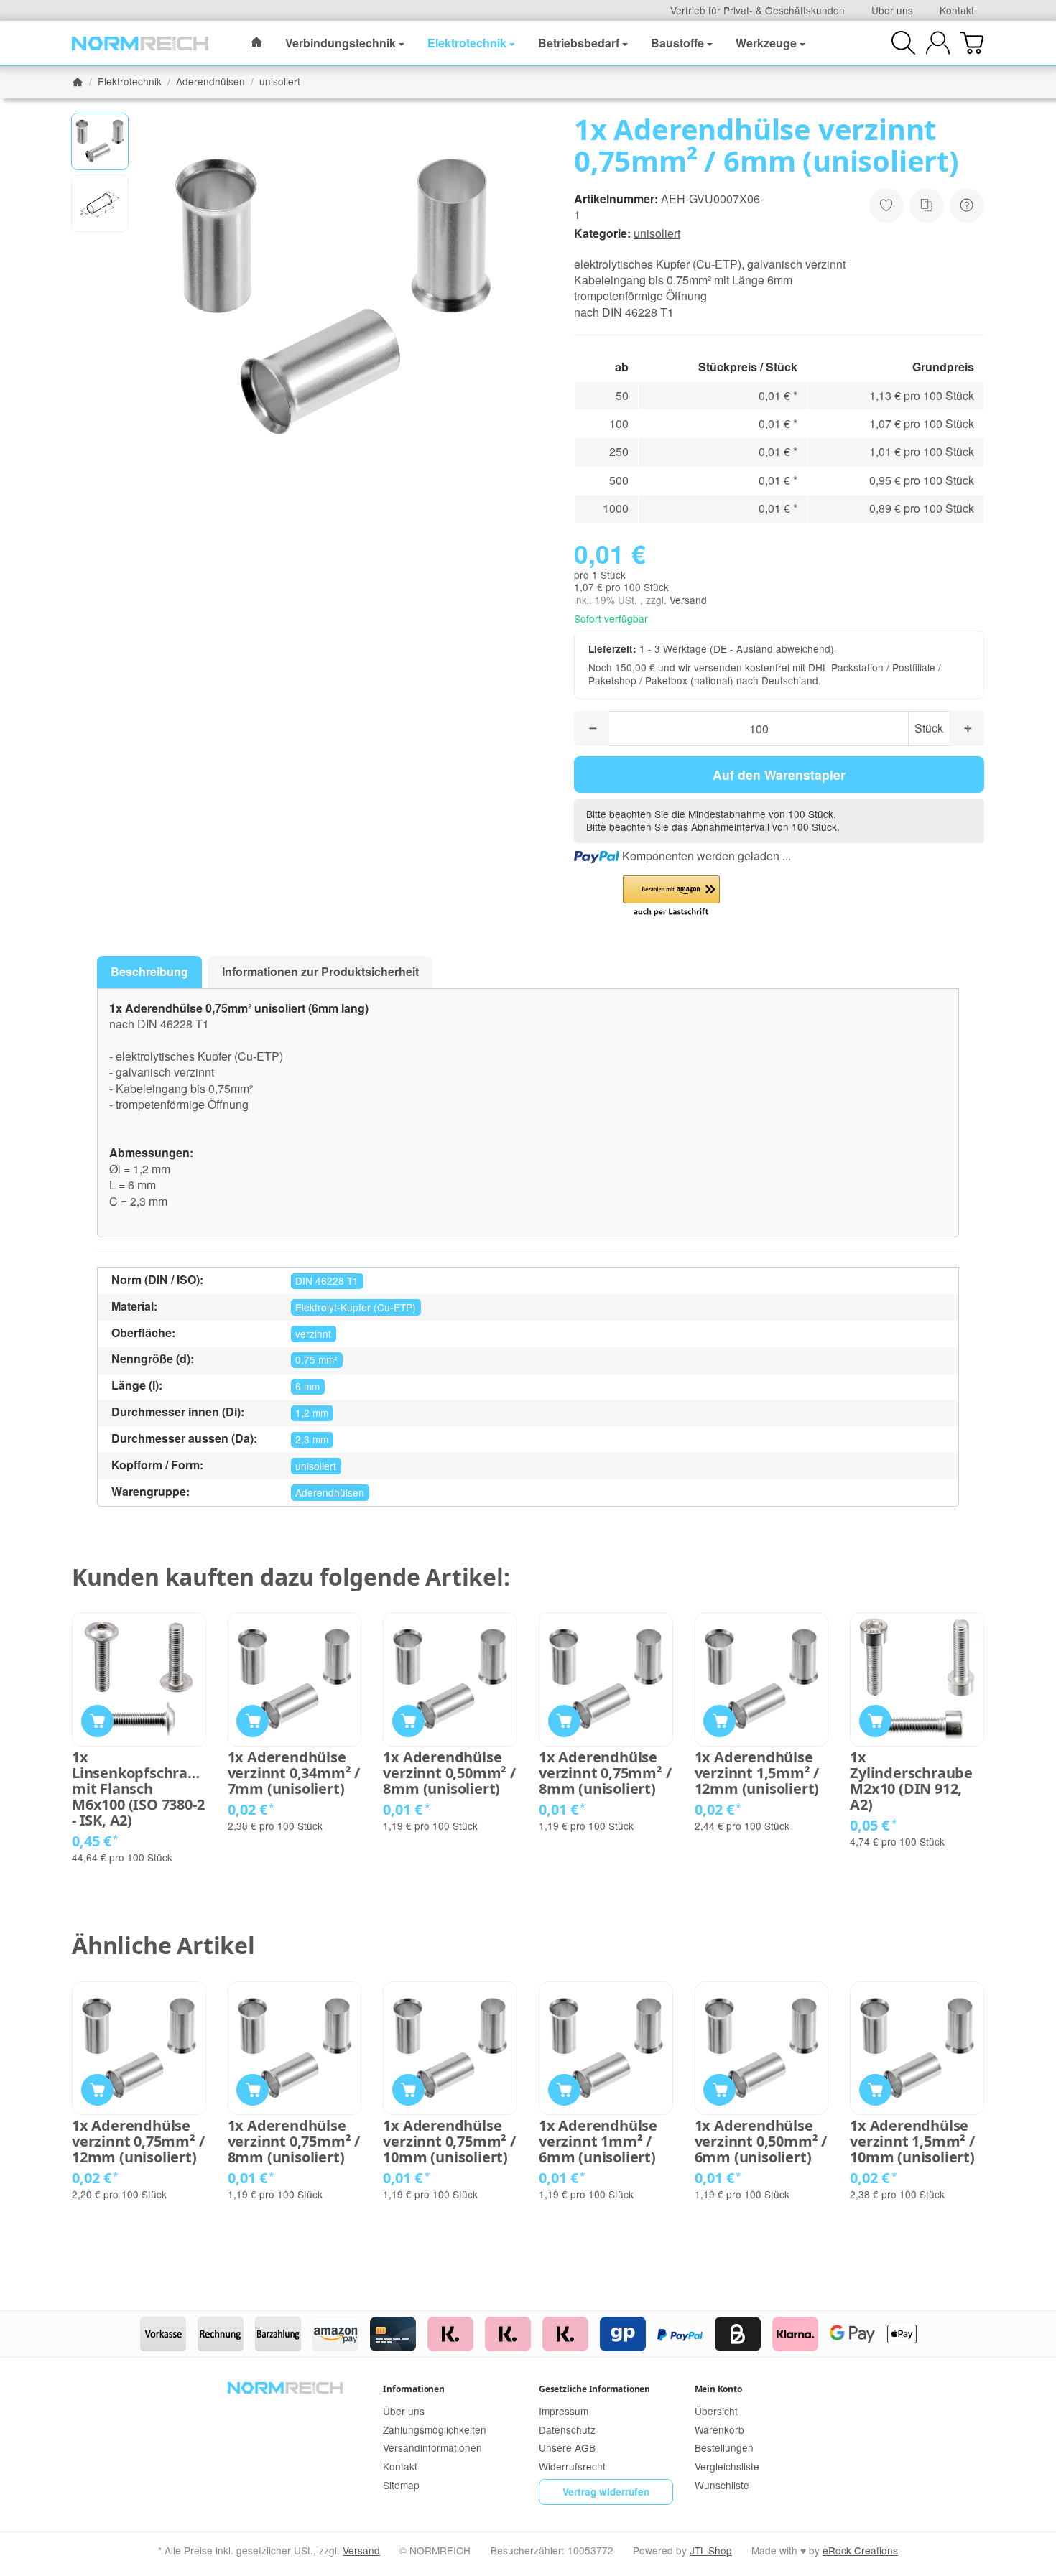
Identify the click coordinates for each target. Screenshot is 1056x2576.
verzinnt (313, 1334)
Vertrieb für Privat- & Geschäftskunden (758, 10)
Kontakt (957, 10)
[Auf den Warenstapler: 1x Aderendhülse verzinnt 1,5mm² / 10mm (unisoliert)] (875, 2090)
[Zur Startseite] (140, 43)
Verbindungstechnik (341, 43)
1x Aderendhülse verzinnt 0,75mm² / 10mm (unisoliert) (449, 2142)
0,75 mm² (316, 1359)
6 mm (307, 1386)
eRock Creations (860, 2550)
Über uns (892, 10)
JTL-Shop (711, 2550)
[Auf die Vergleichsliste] (927, 205)
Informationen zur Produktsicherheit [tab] (320, 971)
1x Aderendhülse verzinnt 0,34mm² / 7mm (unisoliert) (294, 1773)
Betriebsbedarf (579, 43)
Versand (688, 600)
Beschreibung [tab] (149, 971)
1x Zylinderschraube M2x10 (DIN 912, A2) (911, 1781)
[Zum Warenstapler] (972, 43)
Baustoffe (677, 43)
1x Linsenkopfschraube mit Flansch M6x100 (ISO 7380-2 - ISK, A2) (139, 1789)
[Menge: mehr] (967, 729)
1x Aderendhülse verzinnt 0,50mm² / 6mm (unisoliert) (761, 2142)
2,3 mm (312, 1439)
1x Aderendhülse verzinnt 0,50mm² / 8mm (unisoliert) (449, 1773)
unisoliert (657, 233)
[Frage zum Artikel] (967, 205)
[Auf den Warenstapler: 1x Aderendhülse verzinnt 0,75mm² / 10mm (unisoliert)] (408, 2090)
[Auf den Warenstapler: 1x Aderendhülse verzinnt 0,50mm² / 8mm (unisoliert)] (408, 1721)
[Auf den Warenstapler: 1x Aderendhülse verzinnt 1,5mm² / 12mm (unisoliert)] (719, 1721)
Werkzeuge (766, 43)
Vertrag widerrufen (606, 2492)
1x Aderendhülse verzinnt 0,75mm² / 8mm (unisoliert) (605, 1773)
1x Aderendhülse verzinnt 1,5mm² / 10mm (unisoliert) (912, 2142)
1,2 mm (312, 1413)
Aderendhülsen (330, 1492)
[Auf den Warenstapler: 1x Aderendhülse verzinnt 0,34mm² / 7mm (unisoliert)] (253, 1721)
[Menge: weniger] (592, 729)
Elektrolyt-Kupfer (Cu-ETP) (356, 1307)
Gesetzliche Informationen (594, 2389)
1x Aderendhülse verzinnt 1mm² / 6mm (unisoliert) (598, 2142)
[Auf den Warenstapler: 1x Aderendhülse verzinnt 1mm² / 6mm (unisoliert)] (564, 2090)
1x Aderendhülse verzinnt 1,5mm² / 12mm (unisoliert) (757, 1773)
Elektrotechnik (467, 43)
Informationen (413, 2389)
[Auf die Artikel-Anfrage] (886, 205)
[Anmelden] (938, 43)
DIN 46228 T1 (327, 1280)
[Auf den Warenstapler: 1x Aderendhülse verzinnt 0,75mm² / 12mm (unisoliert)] (97, 2090)
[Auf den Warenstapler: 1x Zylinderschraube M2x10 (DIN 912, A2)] (875, 1721)
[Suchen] (903, 43)
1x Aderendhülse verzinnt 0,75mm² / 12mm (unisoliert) (138, 2142)
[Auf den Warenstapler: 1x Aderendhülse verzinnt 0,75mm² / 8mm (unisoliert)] (564, 1721)
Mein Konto (718, 2389)
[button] (100, 141)
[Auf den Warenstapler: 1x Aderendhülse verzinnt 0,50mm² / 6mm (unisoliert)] (719, 2090)
